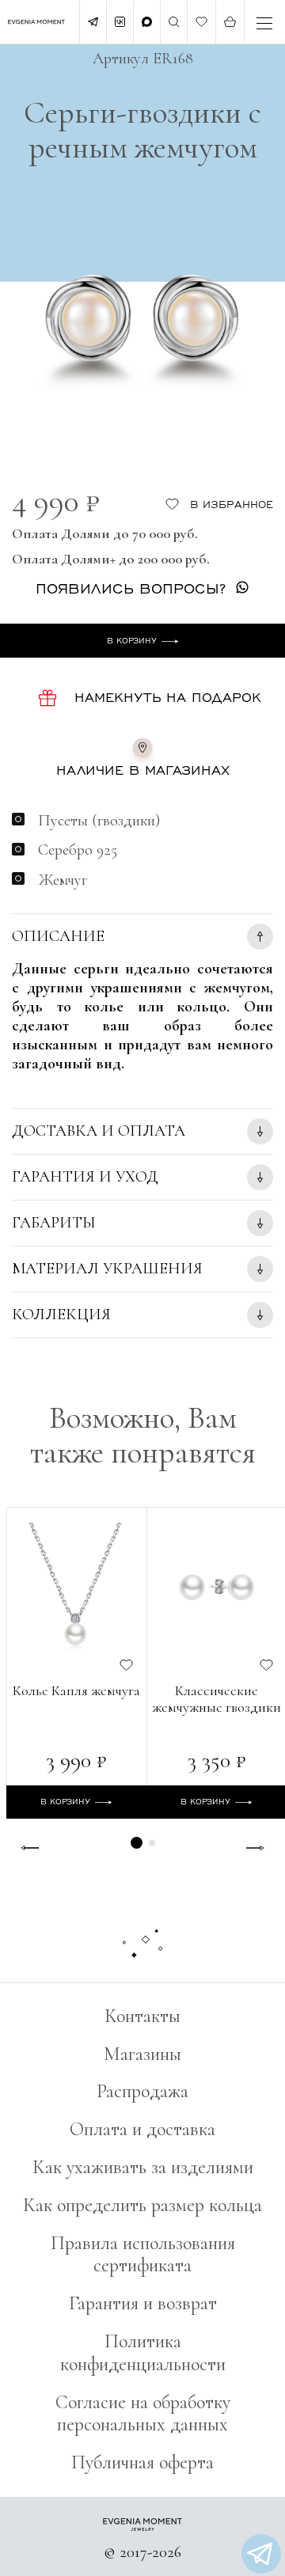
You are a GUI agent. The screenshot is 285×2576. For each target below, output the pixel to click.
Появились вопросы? (131, 588)
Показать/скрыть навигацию (264, 23)
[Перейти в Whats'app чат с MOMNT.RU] (261, 2554)
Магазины (142, 2054)
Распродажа (142, 2091)
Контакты (142, 2016)
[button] (137, 1843)
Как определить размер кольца (142, 2205)
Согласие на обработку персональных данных (143, 2414)
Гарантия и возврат (143, 2303)
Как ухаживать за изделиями (143, 2167)
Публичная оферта (142, 2462)
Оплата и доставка (142, 2129)
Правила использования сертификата (143, 2255)
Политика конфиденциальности (143, 2353)
